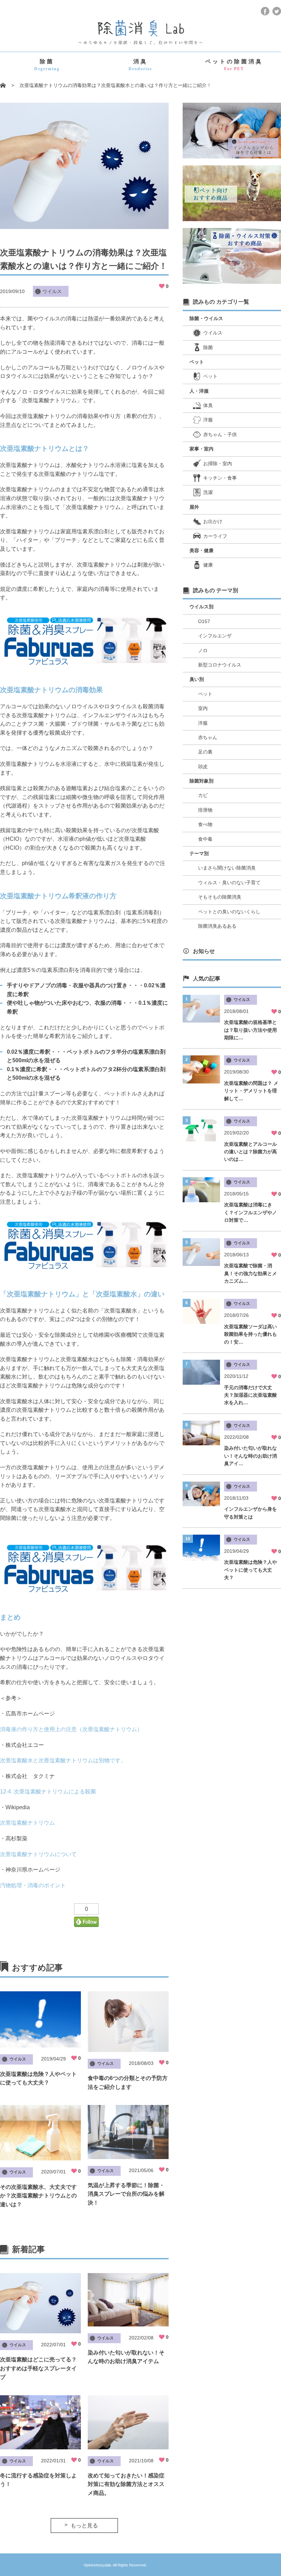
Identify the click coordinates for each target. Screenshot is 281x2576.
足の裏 (205, 752)
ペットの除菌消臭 (234, 65)
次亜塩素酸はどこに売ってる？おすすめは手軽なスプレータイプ (38, 2368)
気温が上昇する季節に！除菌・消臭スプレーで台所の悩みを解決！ (126, 2194)
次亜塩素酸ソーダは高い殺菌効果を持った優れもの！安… (251, 1334)
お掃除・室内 (218, 464)
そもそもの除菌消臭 (220, 897)
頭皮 (203, 766)
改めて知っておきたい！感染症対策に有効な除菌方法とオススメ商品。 (126, 2484)
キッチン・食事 (220, 478)
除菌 (47, 65)
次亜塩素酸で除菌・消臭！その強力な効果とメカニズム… (251, 1273)
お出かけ (213, 521)
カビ (203, 795)
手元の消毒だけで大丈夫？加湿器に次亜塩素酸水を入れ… (251, 1395)
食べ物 (205, 824)
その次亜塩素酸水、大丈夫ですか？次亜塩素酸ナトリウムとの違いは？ (38, 2196)
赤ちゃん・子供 (220, 434)
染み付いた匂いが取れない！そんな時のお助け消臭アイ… (251, 1456)
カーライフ (215, 536)
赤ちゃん (208, 737)
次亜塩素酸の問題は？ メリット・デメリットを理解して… (251, 1091)
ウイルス (52, 291)
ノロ (203, 650)
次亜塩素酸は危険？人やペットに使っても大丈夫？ (251, 1570)
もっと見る (84, 2526)
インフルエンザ (215, 636)
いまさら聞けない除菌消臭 (227, 868)
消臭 (140, 65)
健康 (208, 565)
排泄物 (205, 810)
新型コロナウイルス (220, 665)
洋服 (208, 420)
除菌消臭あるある (217, 926)
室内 (203, 708)
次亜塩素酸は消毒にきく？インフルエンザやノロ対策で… (251, 1212)
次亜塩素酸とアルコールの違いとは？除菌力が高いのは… (251, 1152)
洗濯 (208, 492)
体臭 (208, 405)
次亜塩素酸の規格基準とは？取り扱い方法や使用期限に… (251, 1030)
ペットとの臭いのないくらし (229, 912)
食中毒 (205, 839)
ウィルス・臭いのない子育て (229, 883)
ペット (210, 376)
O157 (204, 621)
